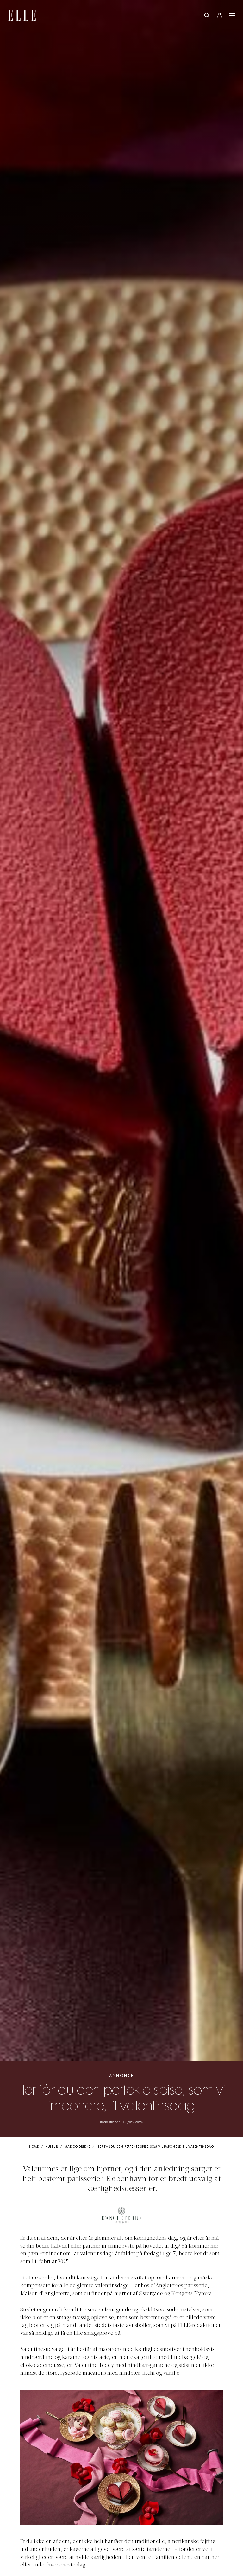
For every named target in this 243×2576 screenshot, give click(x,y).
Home (34, 2147)
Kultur (52, 2147)
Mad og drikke (78, 2147)
